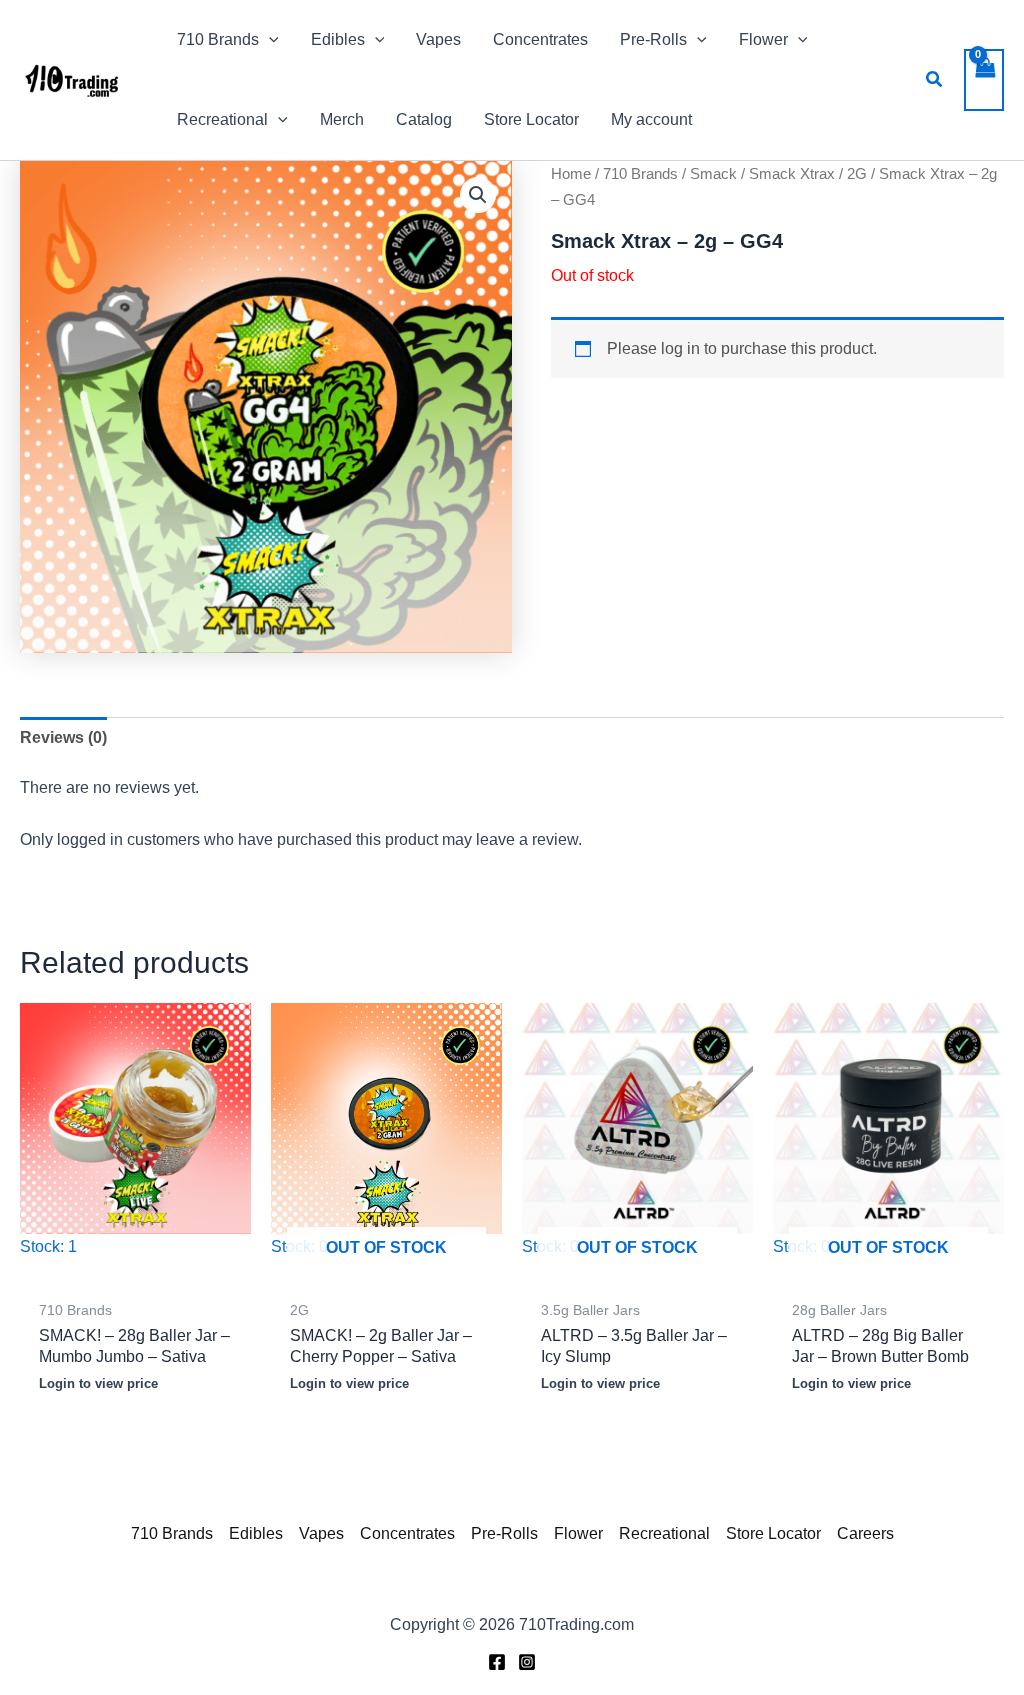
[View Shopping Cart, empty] (984, 80)
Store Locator (773, 1533)
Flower (578, 1533)
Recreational (664, 1533)
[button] (269, 40)
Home (571, 174)
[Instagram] (527, 1662)
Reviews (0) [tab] (63, 737)
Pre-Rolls (504, 1533)
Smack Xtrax (792, 174)
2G (857, 174)
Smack (713, 174)
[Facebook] (497, 1662)
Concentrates (407, 1533)
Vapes (321, 1533)
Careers (865, 1533)
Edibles (256, 1533)
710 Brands (640, 174)
